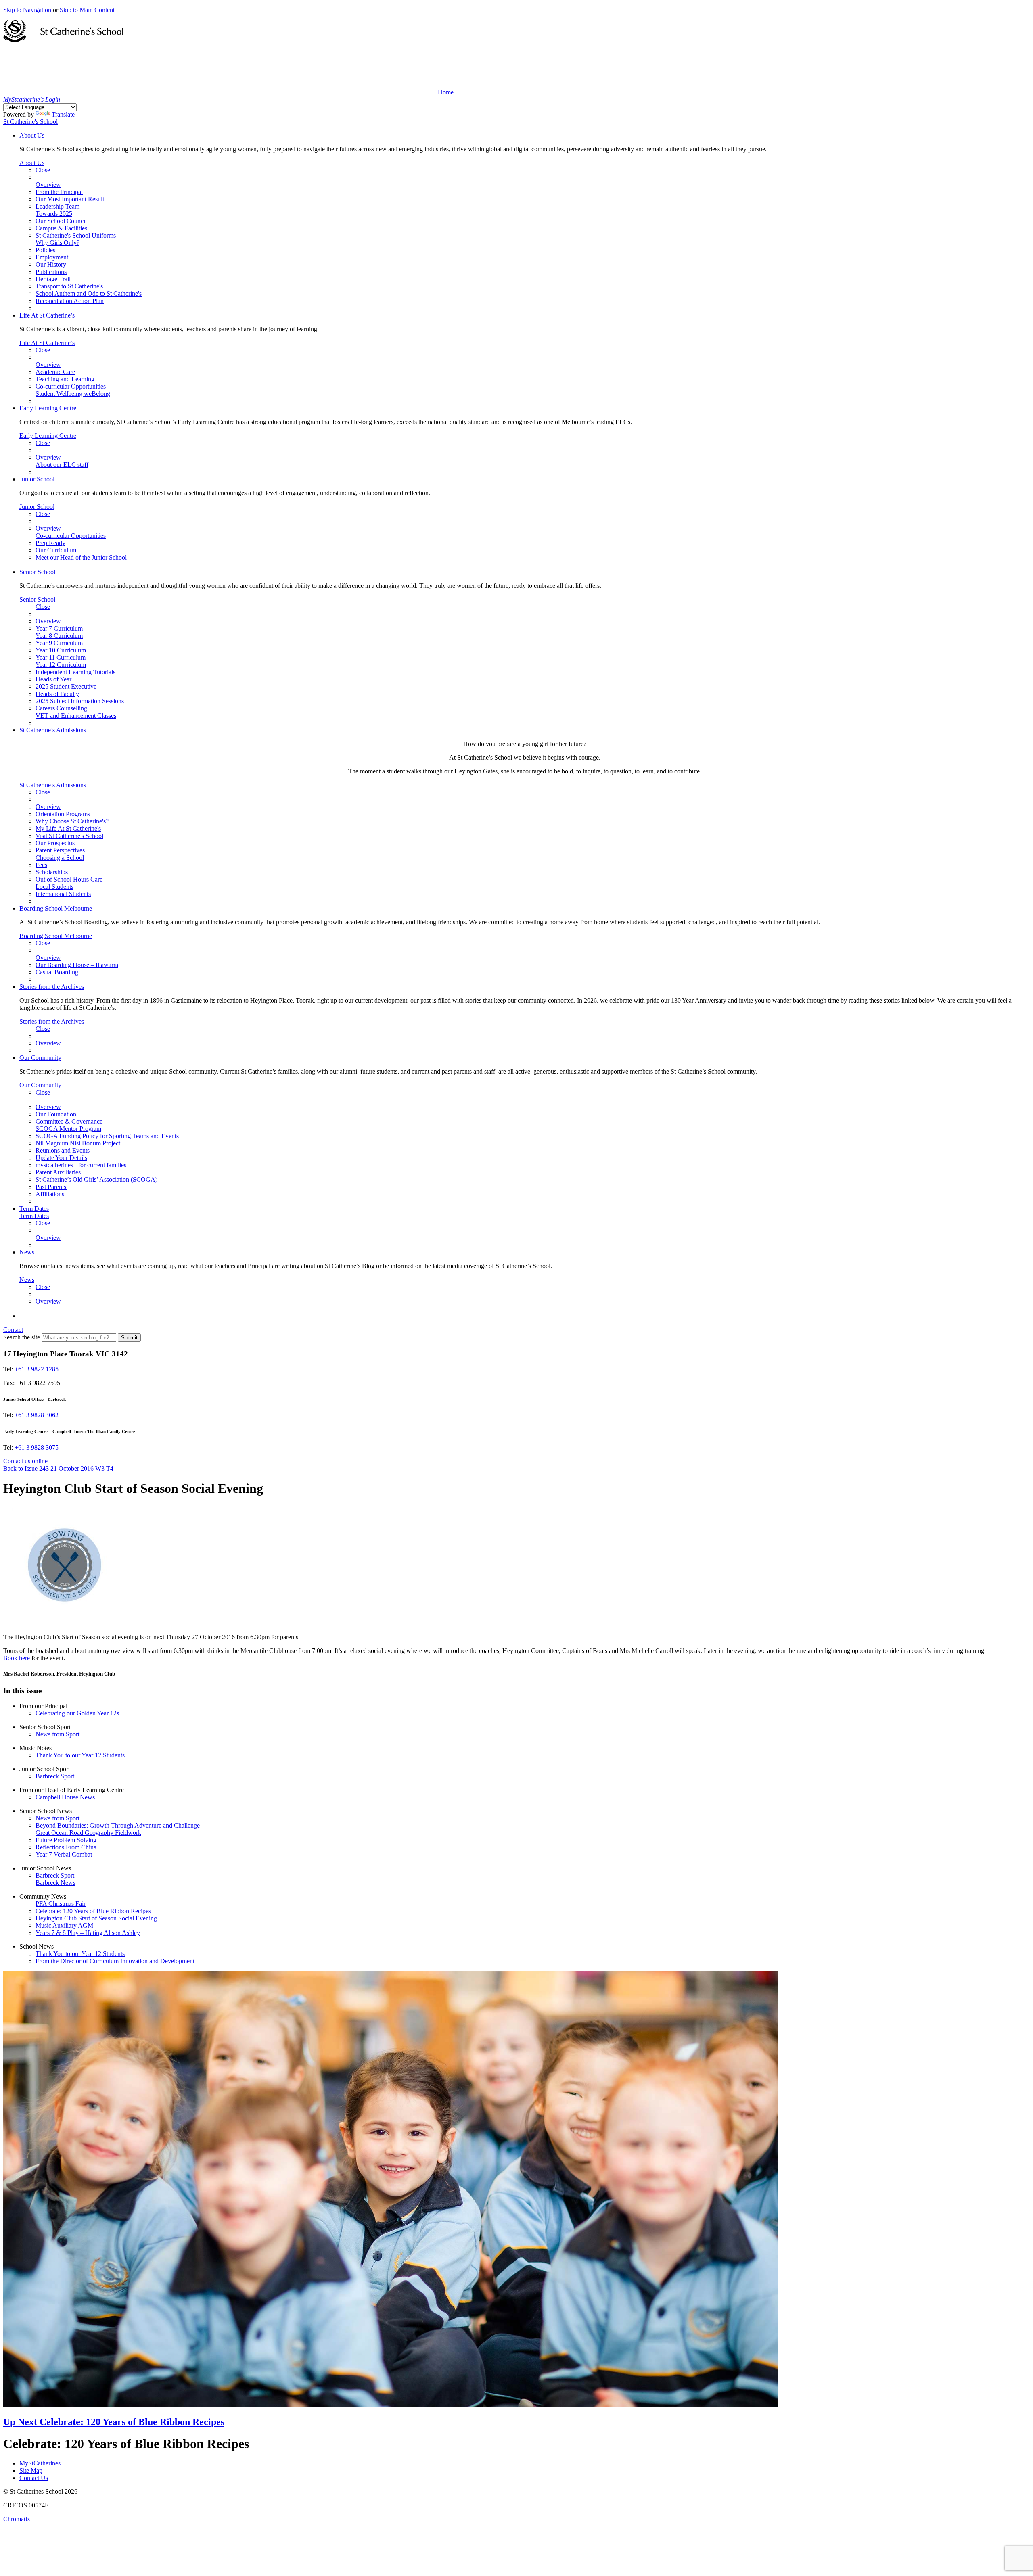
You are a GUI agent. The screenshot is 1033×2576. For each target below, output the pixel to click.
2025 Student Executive (66, 686)
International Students (63, 894)
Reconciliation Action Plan (70, 301)
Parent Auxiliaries (58, 1172)
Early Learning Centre (48, 408)
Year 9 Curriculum (59, 643)
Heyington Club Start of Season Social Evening (96, 1918)
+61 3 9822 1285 (37, 1369)
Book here (17, 1658)
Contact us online (25, 1461)
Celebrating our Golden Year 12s (77, 1713)
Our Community (40, 1058)
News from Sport (58, 1734)
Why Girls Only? (58, 243)
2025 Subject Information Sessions (80, 701)
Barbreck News (55, 1883)
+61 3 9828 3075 (37, 1447)
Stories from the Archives (52, 987)
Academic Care (55, 372)
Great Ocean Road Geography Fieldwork (88, 1833)
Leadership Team (58, 206)
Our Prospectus (55, 843)
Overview (48, 185)
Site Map (31, 2470)
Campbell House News (65, 1797)
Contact (13, 1330)
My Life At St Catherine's (68, 828)
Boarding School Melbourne (56, 908)
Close (43, 170)
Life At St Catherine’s (47, 315)
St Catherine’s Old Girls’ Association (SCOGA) (96, 1179)
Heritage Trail (53, 279)
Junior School (37, 479)
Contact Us (34, 2478)
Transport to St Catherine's (69, 286)
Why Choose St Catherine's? (72, 821)
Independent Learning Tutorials (75, 672)
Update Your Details (61, 1158)
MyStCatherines (40, 2463)
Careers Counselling (61, 708)
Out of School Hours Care (69, 879)
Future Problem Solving (66, 1840)
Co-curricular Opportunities (71, 386)
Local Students (54, 887)
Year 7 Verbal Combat (64, 1854)
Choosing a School (60, 858)
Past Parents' (51, 1187)
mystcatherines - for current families (81, 1165)
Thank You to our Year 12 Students (80, 1755)
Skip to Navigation (27, 10)
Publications (51, 272)
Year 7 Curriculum (59, 628)
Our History (51, 264)
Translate (63, 114)
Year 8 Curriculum (59, 636)
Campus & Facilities (61, 228)
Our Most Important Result (70, 199)
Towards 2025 (54, 214)
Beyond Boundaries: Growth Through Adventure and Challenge (118, 1825)
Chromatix (17, 2519)
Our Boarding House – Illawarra (77, 965)
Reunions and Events (63, 1150)
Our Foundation (56, 1114)
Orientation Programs (63, 814)
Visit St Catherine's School (69, 836)
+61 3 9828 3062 (37, 1415)
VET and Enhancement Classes (76, 716)
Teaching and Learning (65, 379)
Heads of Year (53, 679)
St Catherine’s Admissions (53, 730)
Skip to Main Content (87, 10)
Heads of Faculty (57, 694)
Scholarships (52, 872)
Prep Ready (50, 543)
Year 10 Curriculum (61, 650)
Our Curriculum (56, 550)
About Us (32, 135)
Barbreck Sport (55, 1776)
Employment (52, 257)
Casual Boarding (57, 972)
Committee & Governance (69, 1121)
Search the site (22, 1337)
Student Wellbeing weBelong (73, 394)
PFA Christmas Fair (61, 1904)
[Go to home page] (63, 40)
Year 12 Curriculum (61, 665)
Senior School (37, 572)
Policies (45, 250)
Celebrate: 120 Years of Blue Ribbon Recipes (93, 1911)
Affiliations (50, 1194)
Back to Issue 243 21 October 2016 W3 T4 (58, 1468)
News (27, 1252)
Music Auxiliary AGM (64, 1925)
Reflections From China (66, 1847)
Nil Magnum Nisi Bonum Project (78, 1143)
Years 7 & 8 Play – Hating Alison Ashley (88, 1933)
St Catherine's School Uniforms (76, 235)
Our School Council (61, 221)
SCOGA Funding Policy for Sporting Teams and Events (107, 1136)
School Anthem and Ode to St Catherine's (89, 294)
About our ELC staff (62, 465)
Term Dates (34, 1209)
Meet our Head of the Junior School (81, 557)
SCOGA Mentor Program (68, 1129)
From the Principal (59, 192)
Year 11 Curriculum (61, 657)
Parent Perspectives (60, 850)
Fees (41, 865)
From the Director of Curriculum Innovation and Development (115, 1961)
